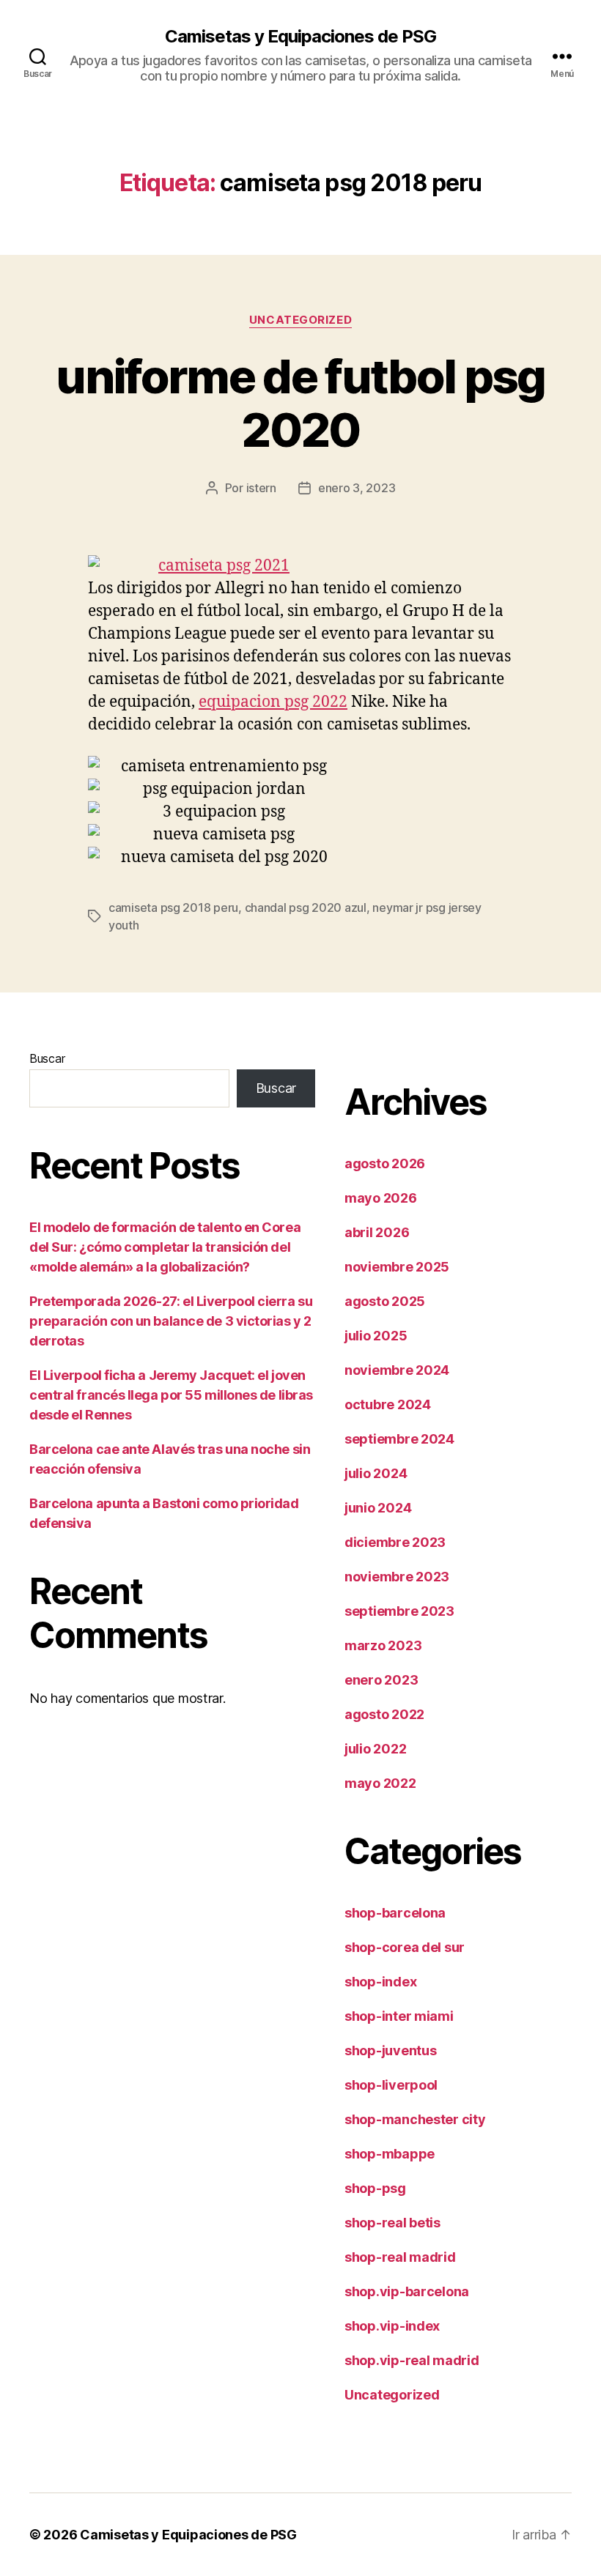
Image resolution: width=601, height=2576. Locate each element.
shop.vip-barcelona (407, 2291)
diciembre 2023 (395, 1542)
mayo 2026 (381, 1198)
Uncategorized (300, 320)
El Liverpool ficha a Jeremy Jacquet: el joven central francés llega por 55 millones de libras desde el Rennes (171, 1395)
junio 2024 (378, 1508)
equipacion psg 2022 (273, 702)
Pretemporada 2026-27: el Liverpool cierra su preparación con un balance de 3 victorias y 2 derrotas (171, 1321)
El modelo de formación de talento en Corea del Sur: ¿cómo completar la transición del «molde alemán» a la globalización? (165, 1247)
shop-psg (375, 2188)
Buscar (47, 1058)
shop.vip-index (392, 2326)
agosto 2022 (384, 1714)
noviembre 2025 (397, 1267)
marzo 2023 (383, 1645)
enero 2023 (381, 1680)
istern (261, 488)
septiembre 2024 (399, 1439)
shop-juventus (391, 2050)
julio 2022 (375, 1749)
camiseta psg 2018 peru (173, 907)
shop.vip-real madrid (412, 2360)
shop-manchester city (415, 2119)
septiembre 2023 (399, 1611)
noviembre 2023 (397, 1577)
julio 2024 (376, 1473)
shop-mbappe (390, 2154)
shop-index (380, 1982)
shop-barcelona (395, 1913)
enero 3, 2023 (357, 488)
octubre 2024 (388, 1404)
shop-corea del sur (405, 1947)
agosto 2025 (385, 1301)
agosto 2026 (385, 1163)
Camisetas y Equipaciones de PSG (300, 37)
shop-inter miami (399, 2016)
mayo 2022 (380, 1783)
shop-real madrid (400, 2257)
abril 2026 (377, 1232)
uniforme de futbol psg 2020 (300, 403)
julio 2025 (376, 1336)
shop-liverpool (391, 2085)
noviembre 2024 (397, 1370)
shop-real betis (392, 2223)
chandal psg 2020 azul (306, 907)
